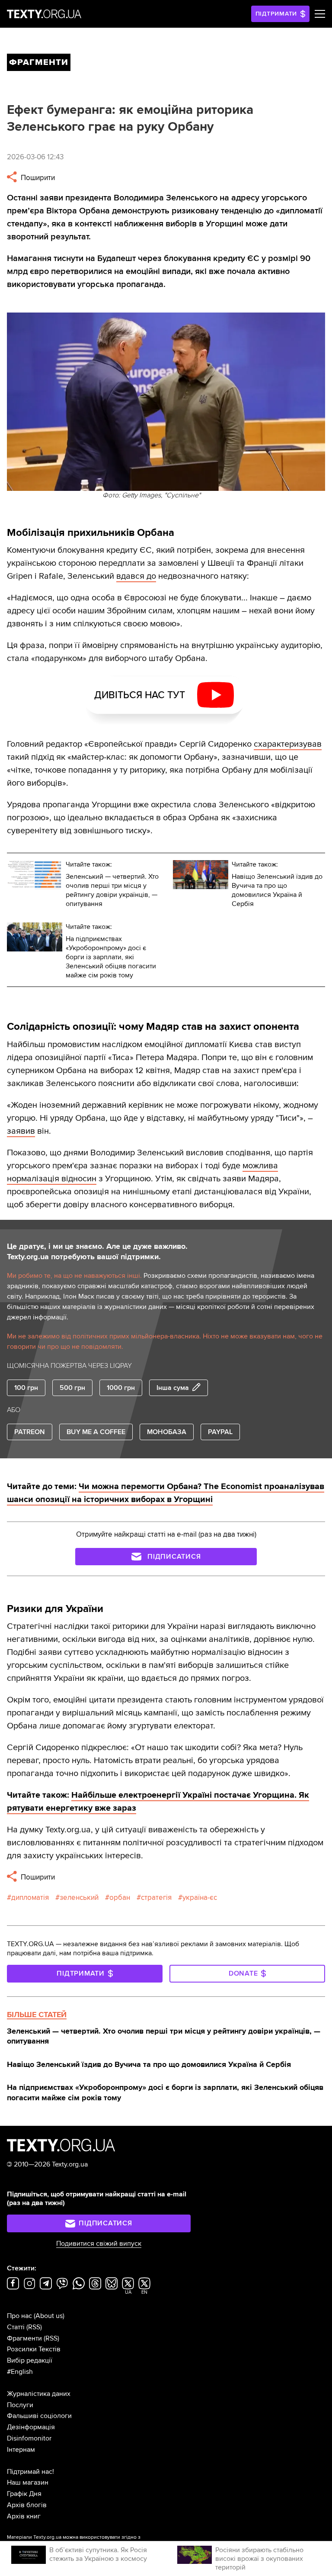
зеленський (79, 1897)
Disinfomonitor (29, 2438)
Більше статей (37, 2015)
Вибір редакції (30, 2360)
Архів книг (24, 2516)
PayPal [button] (220, 1432)
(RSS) (34, 2327)
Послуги (20, 2405)
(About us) (49, 2316)
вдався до (136, 576)
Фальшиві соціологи (39, 2416)
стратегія (156, 1897)
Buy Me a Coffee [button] (96, 1432)
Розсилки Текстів (34, 2349)
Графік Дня (24, 2494)
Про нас (19, 2316)
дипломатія (30, 1897)
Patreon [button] (30, 1432)
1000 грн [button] (121, 1388)
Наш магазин (28, 2483)
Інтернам (21, 2450)
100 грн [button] (26, 1388)
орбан (120, 1897)
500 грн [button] (72, 1388)
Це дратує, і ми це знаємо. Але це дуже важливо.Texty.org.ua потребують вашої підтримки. (97, 1251)
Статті (16, 2327)
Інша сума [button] (173, 1388)
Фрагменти (24, 2338)
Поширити (37, 178)
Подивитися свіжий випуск (99, 2244)
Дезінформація (31, 2427)
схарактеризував (288, 744)
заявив (21, 1131)
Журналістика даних (39, 2394)
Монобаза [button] (167, 1432)
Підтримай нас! (30, 2472)
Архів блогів (27, 2505)
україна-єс (200, 1897)
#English (20, 2372)
